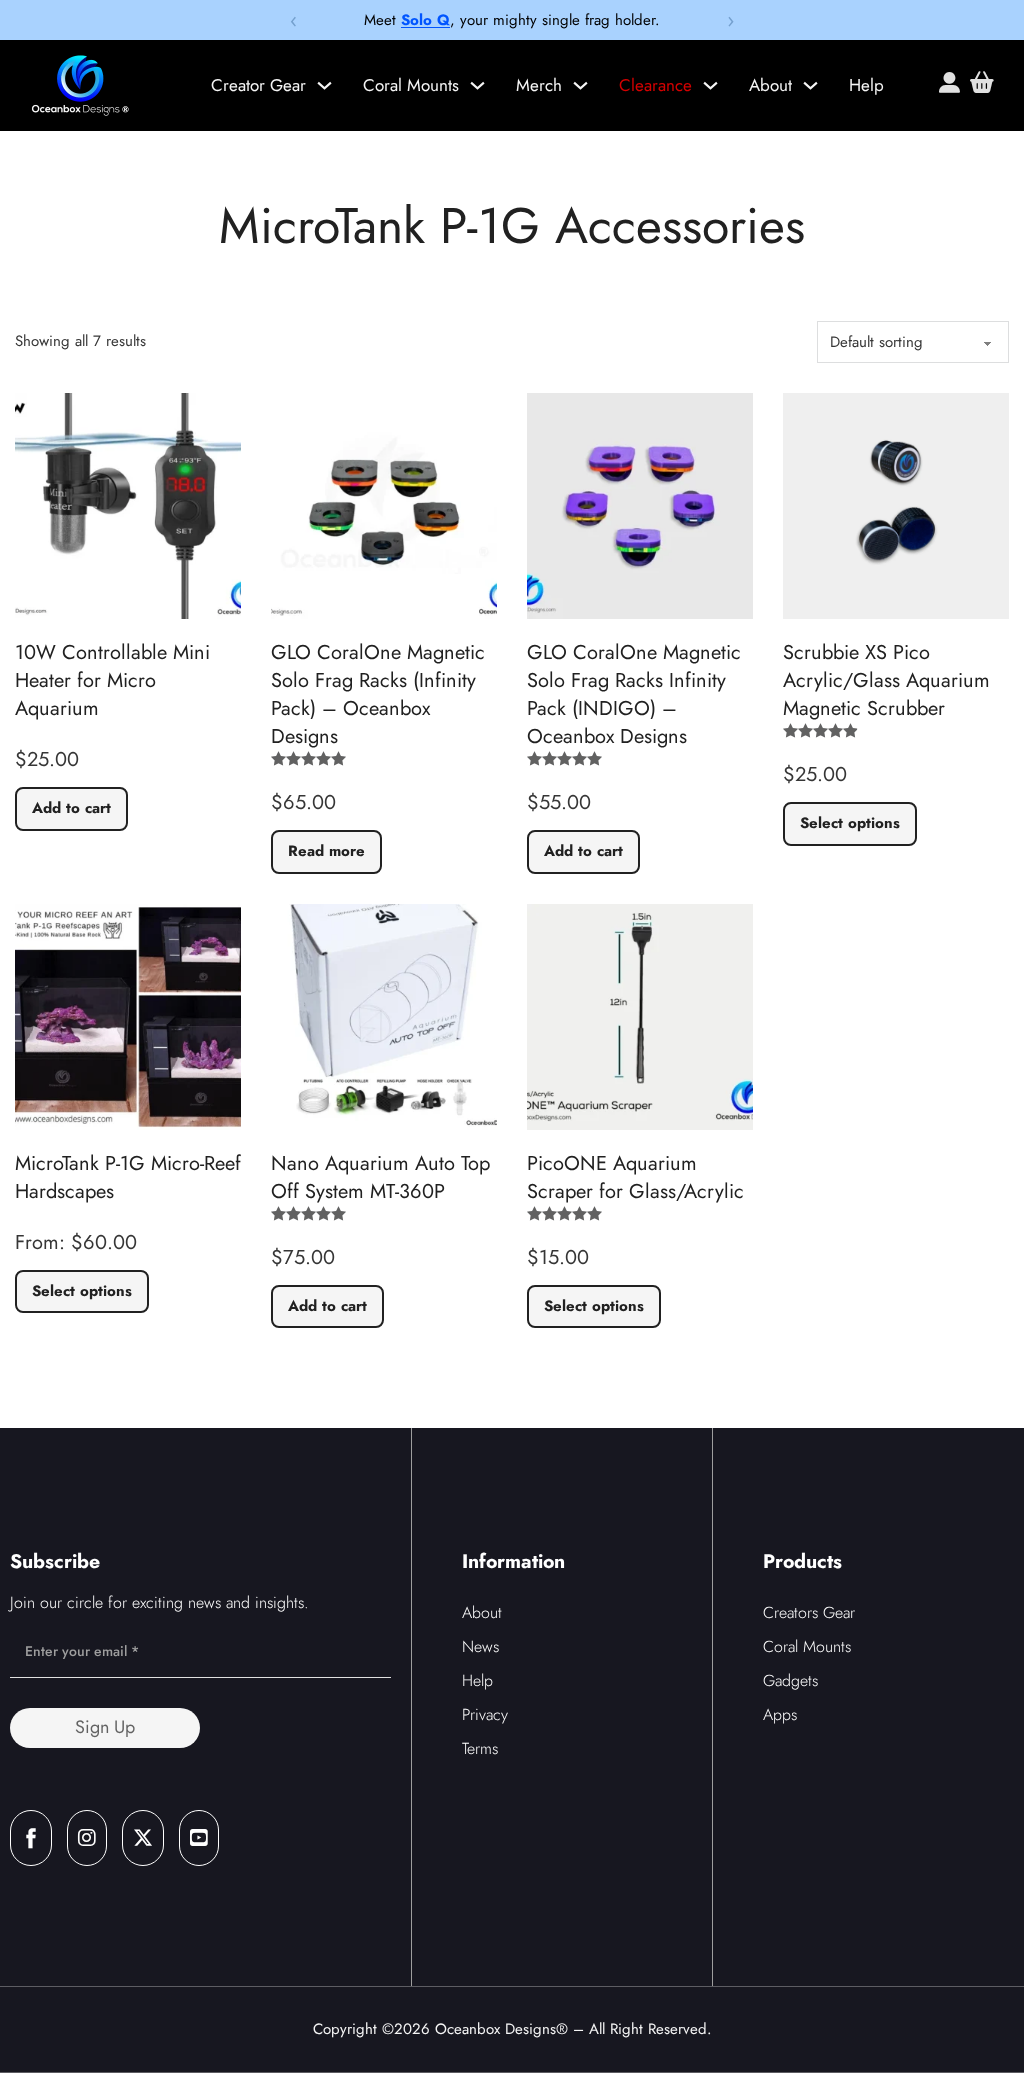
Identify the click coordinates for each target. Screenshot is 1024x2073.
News (480, 1646)
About (770, 85)
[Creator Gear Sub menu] (324, 85)
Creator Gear (258, 85)
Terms (480, 1748)
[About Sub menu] (810, 85)
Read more (326, 851)
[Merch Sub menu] (580, 85)
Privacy (485, 1714)
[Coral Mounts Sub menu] (477, 85)
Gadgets (790, 1680)
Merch (539, 85)
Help (866, 85)
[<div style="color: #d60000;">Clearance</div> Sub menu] (710, 85)
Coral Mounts (411, 85)
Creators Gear (809, 1612)
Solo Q (425, 20)
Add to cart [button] (71, 808)
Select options (850, 823)
